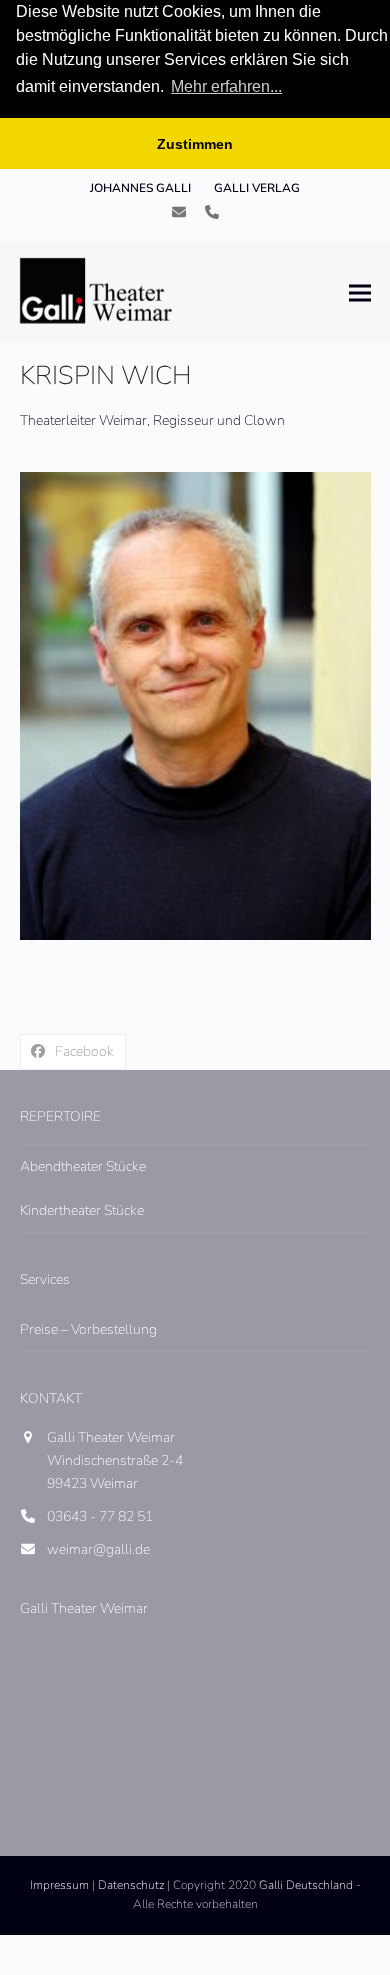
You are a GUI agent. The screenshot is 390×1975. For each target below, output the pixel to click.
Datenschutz (131, 1885)
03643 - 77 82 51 (100, 1516)
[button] (360, 292)
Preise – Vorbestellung (88, 1329)
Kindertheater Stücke (82, 1210)
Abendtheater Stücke (83, 1166)
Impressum (59, 1885)
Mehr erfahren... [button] (226, 86)
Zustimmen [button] (195, 144)
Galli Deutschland (306, 1885)
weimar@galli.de (98, 1549)
